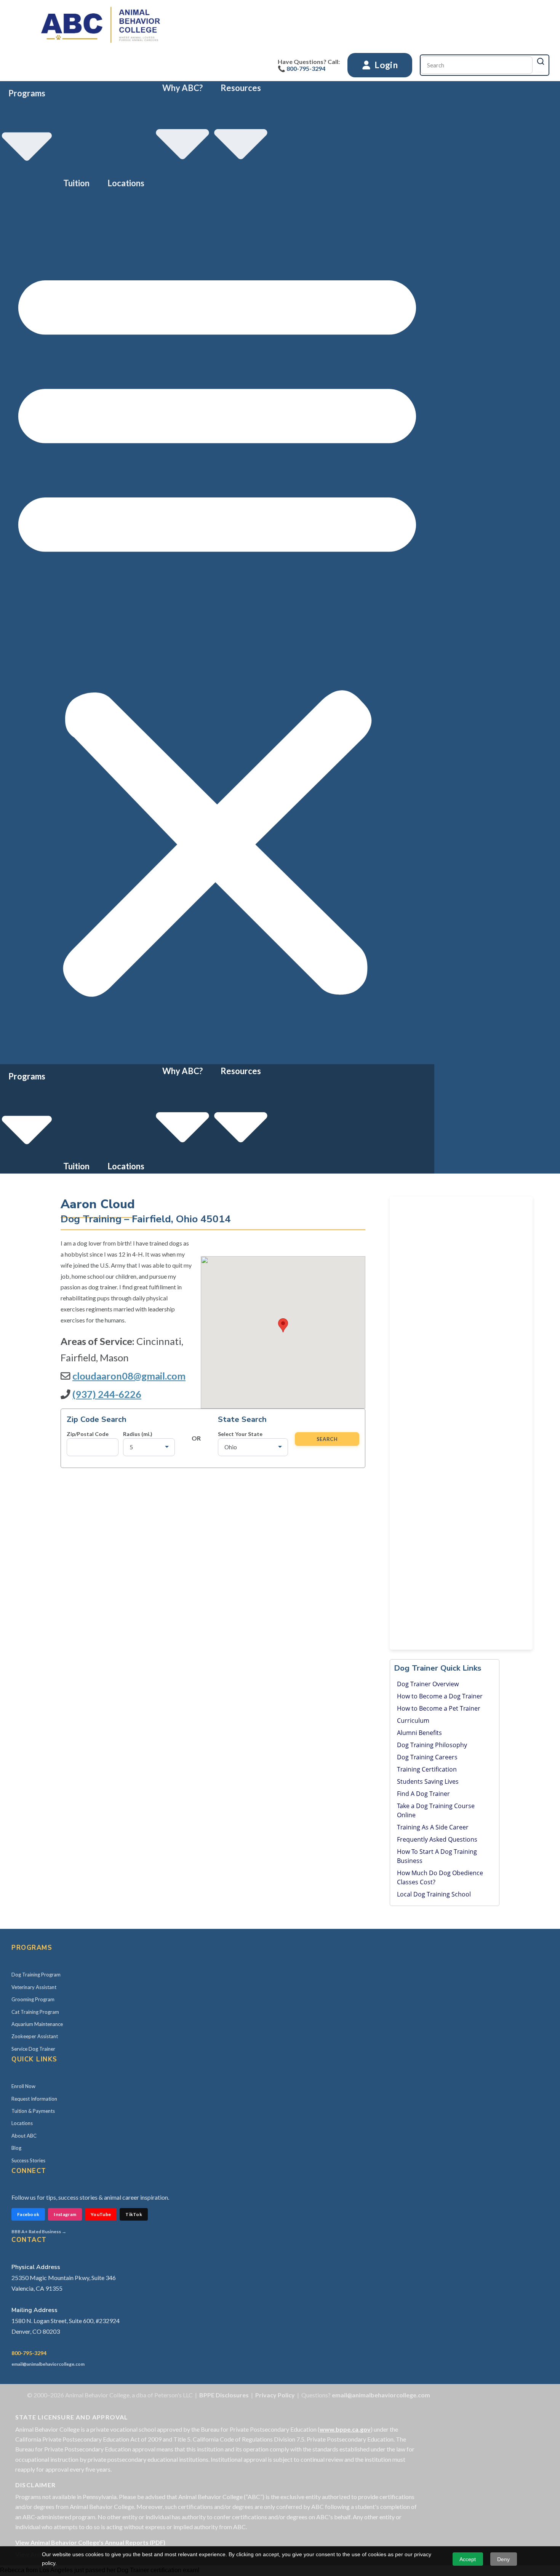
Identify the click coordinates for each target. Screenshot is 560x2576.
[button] (217, 627)
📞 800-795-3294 (302, 68)
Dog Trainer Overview (428, 1684)
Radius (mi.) (138, 1434)
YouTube (101, 2214)
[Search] (541, 61)
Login (385, 65)
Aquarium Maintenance (37, 2024)
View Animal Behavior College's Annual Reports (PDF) (90, 2542)
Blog (16, 2148)
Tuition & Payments (33, 2111)
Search (327, 1439)
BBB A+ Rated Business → (39, 2231)
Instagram (65, 2214)
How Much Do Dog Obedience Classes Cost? (440, 1877)
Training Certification (427, 1769)
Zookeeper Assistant (35, 2036)
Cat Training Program (35, 2012)
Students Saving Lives (428, 1781)
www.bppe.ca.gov (345, 2429)
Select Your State (240, 1434)
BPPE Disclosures (224, 2395)
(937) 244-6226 (107, 1394)
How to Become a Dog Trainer (440, 1696)
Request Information (34, 2099)
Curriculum (413, 1721)
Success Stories (28, 2160)
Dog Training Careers (427, 1757)
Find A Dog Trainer (423, 1794)
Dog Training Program (36, 1975)
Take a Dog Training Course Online (436, 1810)
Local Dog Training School (434, 1894)
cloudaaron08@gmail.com (129, 1376)
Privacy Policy (275, 2395)
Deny (503, 2559)
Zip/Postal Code (88, 1434)
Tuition (76, 183)
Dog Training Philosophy (432, 1745)
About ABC (24, 2136)
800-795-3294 (29, 2353)
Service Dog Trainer (33, 2049)
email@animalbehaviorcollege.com (48, 2364)
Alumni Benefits (419, 1733)
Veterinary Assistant (34, 1987)
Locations (126, 183)
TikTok (134, 2214)
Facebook (28, 2214)
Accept (468, 2559)
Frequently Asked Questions (437, 1839)
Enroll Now (23, 2086)
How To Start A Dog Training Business (437, 1856)
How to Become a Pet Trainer (439, 1708)
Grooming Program (33, 1999)
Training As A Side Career (433, 1827)
